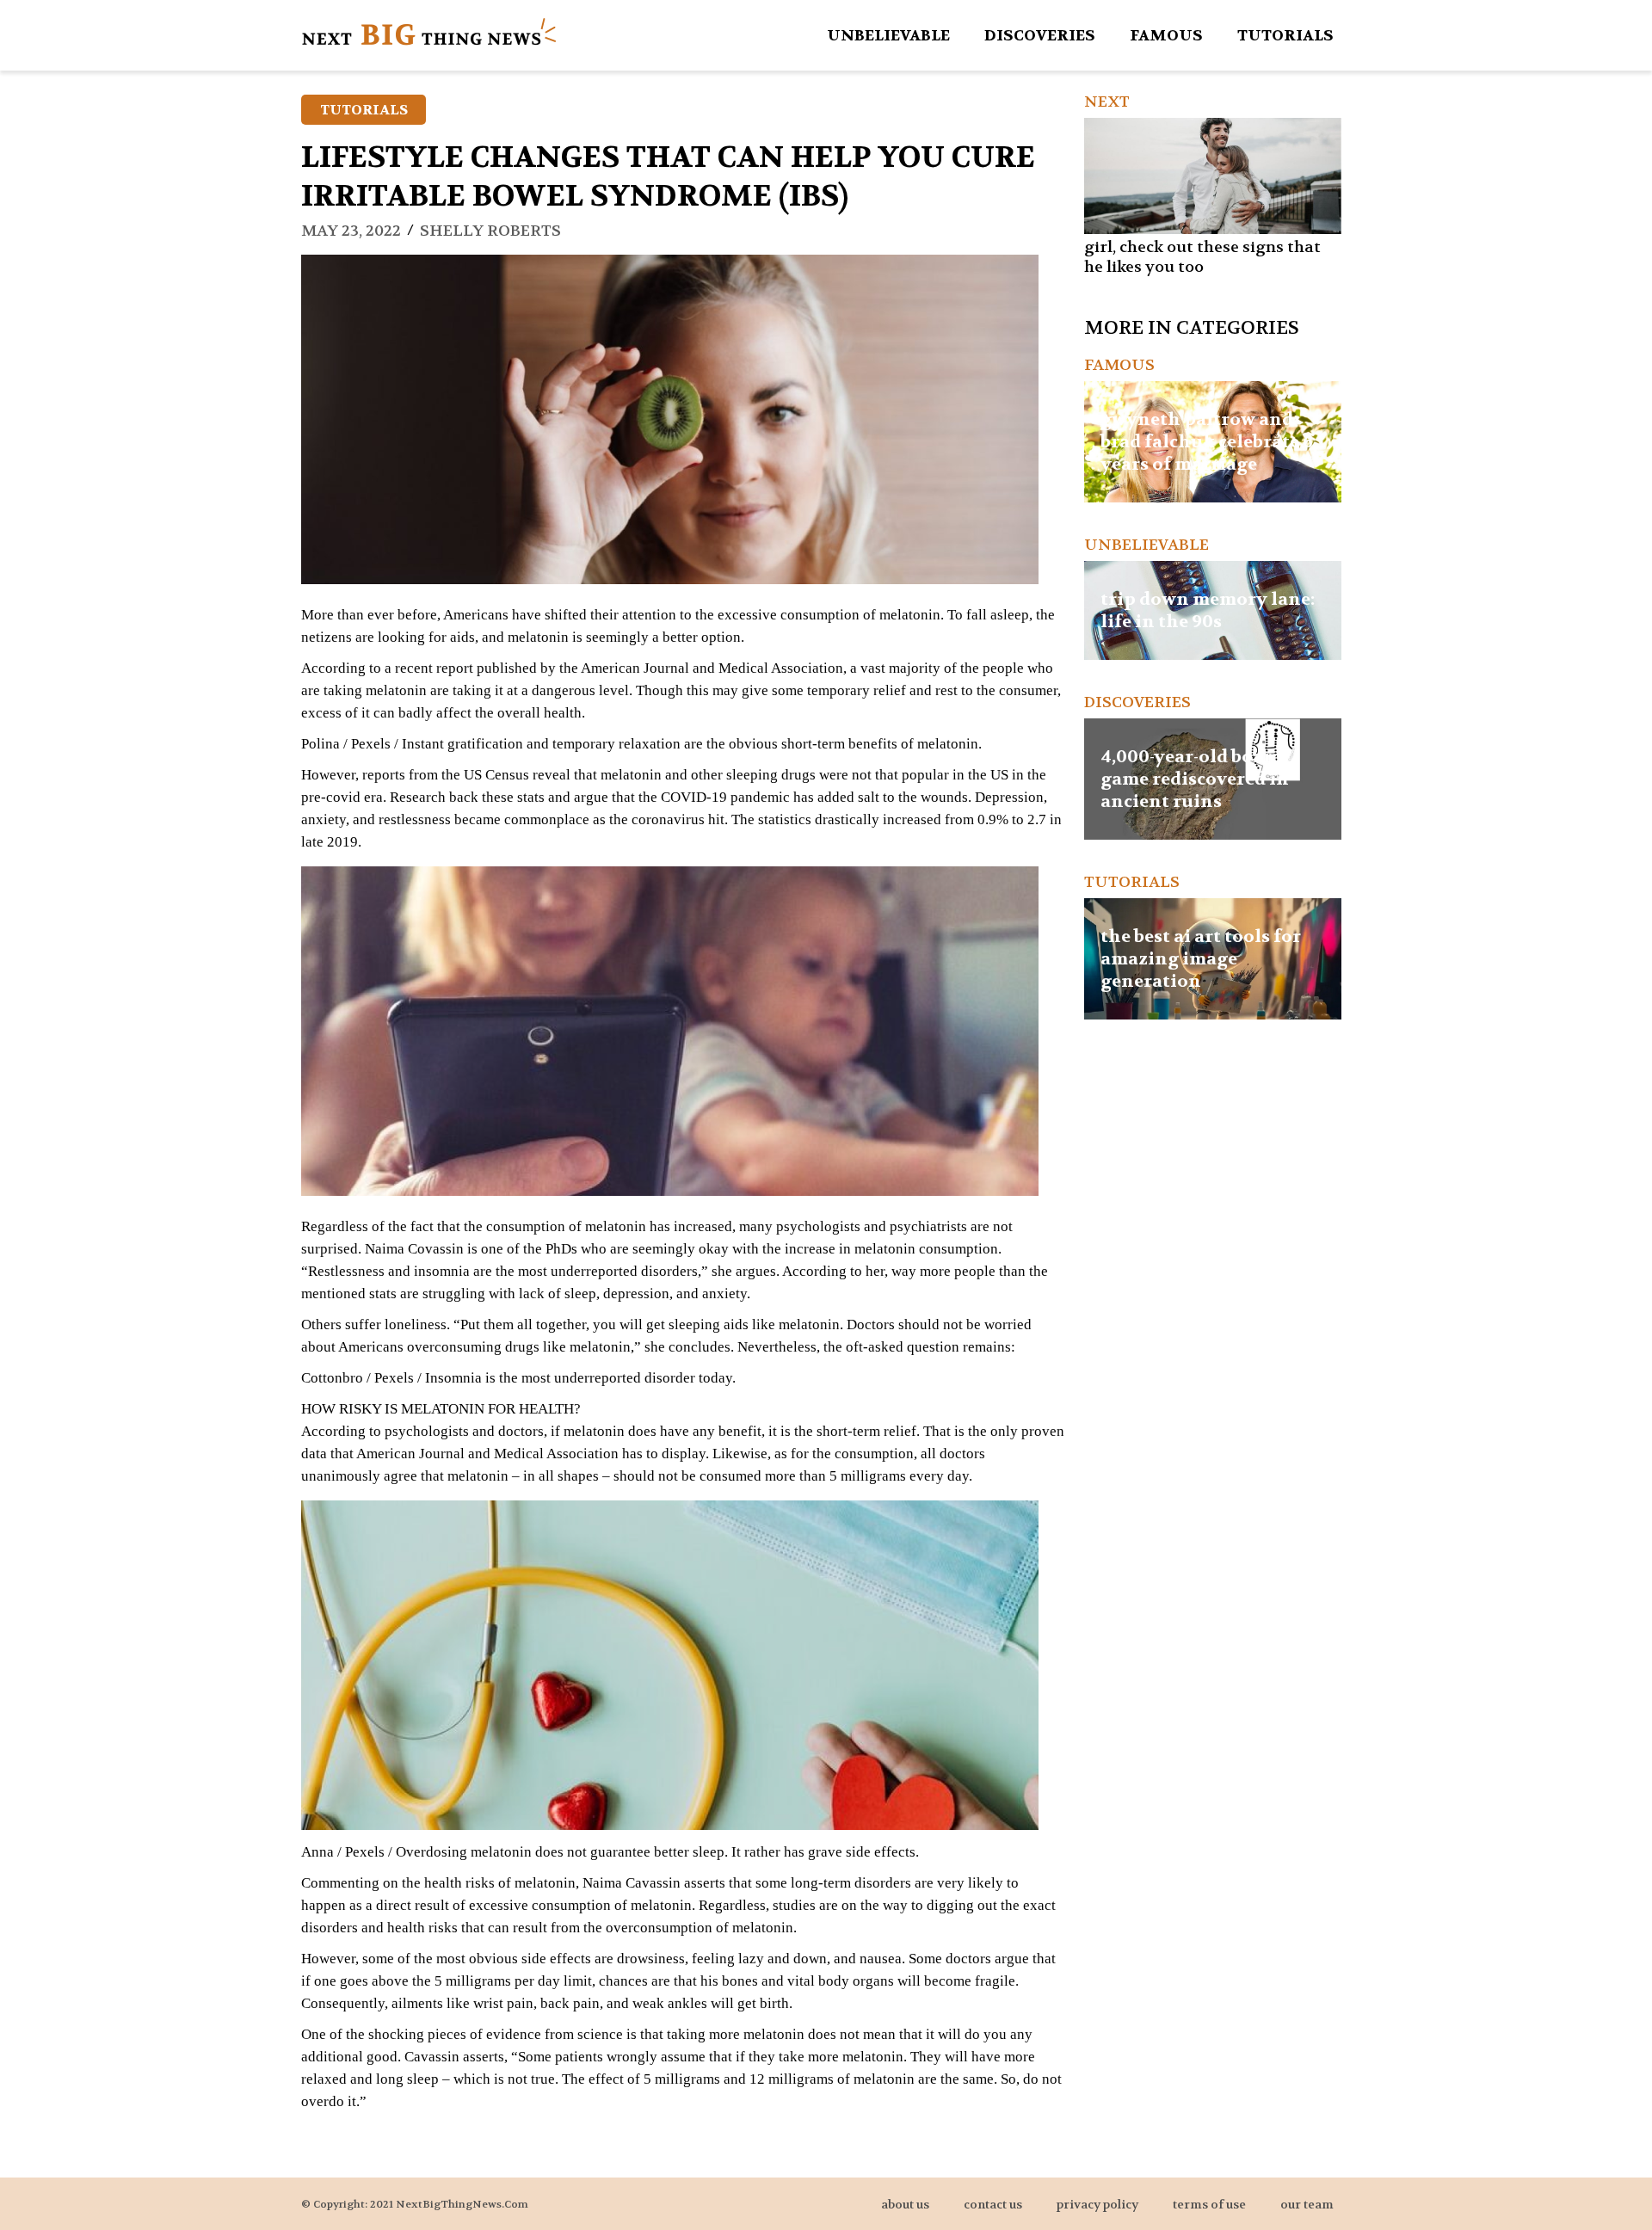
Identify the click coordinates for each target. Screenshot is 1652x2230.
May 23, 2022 (351, 231)
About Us (905, 2204)
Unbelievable (888, 36)
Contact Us (993, 2204)
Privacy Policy (1097, 2204)
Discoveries (1040, 36)
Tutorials (1285, 36)
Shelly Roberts (490, 231)
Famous (1166, 36)
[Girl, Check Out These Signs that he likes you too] (1213, 176)
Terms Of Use (1209, 2204)
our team (1307, 2204)
